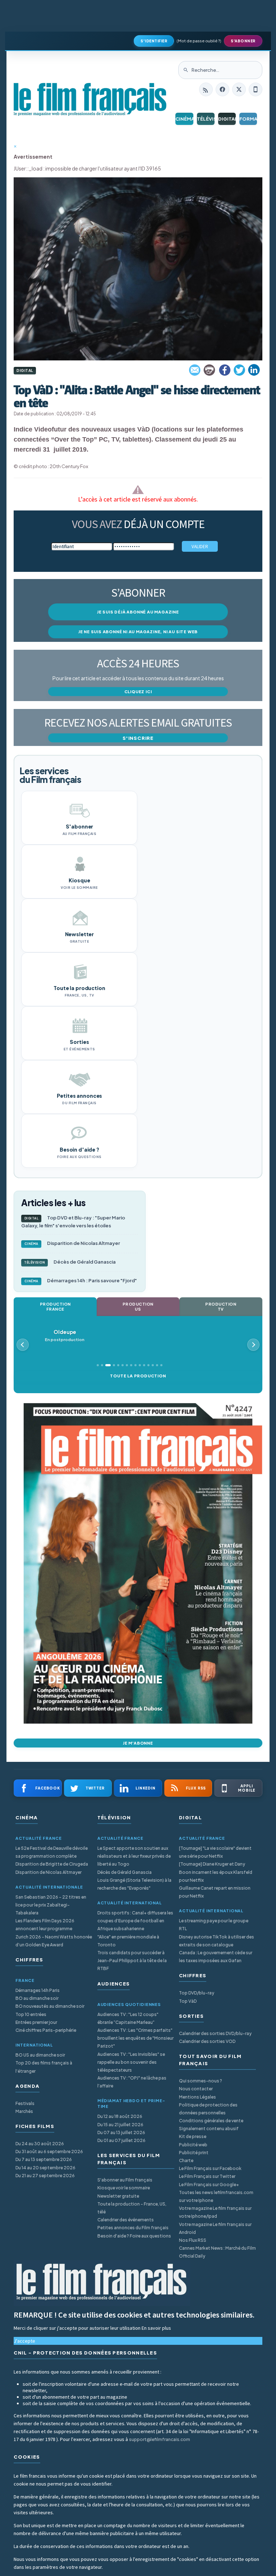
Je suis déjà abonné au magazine (138, 612)
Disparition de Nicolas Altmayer (72, 1243)
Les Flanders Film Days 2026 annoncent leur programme (45, 1925)
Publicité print (194, 2153)
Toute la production (138, 1376)
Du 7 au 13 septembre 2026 (44, 2159)
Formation (248, 119)
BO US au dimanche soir (40, 2055)
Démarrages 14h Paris (38, 1990)
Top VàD (188, 2001)
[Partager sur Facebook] (225, 370)
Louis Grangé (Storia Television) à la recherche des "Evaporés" (134, 1884)
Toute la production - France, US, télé (132, 2208)
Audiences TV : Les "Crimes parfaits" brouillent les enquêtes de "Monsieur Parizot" (135, 2038)
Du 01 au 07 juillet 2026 (121, 2140)
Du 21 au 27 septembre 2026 (45, 2176)
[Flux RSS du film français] (206, 89)
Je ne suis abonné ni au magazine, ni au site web (138, 632)
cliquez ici (138, 692)
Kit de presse (193, 2136)
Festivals (25, 2103)
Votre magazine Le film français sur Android (215, 2228)
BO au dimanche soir (37, 1998)
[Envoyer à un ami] (195, 370)
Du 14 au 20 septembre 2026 (45, 2168)
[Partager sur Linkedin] (254, 370)
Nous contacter (196, 2089)
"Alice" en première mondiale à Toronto (128, 1941)
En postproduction (65, 1336)
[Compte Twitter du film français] (239, 89)
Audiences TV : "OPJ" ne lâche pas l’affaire (132, 2082)
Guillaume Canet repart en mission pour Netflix (215, 1892)
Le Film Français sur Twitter (207, 2176)
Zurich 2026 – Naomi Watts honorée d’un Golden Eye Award (54, 1941)
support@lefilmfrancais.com (160, 2439)
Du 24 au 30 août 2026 (40, 2144)
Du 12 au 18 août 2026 (120, 2116)
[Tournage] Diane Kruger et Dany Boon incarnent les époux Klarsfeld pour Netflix (216, 1872)
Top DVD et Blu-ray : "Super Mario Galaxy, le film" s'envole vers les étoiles (73, 1222)
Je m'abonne (138, 1743)
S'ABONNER (243, 41)
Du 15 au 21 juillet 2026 (120, 2125)
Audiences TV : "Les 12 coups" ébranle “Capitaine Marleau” (128, 2018)
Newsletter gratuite (118, 2196)
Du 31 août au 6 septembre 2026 (49, 2152)
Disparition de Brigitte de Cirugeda (52, 1864)
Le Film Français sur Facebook (210, 2168)
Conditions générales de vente (211, 2121)
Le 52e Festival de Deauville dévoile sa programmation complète (52, 1852)
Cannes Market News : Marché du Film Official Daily (217, 2252)
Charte (186, 2160)
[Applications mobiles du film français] (256, 89)
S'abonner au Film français (125, 2180)
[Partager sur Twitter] (239, 370)
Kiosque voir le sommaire (124, 2188)
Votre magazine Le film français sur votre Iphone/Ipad (215, 2212)
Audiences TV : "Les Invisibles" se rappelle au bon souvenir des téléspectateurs (131, 2062)
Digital (227, 119)
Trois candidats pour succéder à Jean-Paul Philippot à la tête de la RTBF (132, 1961)
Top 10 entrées (31, 2014)
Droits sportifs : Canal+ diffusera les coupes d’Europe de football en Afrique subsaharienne (135, 1921)
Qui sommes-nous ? (201, 2081)
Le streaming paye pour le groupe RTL (214, 1925)
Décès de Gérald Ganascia (70, 1262)
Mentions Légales (197, 2097)
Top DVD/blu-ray (197, 1993)
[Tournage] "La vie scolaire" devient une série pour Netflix (215, 1852)
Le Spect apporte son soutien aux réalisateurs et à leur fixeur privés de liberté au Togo (134, 1856)
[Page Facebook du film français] (222, 89)
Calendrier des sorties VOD (207, 2041)
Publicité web (193, 2145)
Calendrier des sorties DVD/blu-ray (215, 2033)
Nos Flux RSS (193, 2240)
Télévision (206, 119)
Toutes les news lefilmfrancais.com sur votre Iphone (216, 2196)
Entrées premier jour (36, 2022)
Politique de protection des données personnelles (208, 2109)
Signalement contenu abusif (209, 2129)
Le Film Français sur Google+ (209, 2185)
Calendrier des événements (126, 2220)
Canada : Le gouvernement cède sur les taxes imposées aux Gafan (216, 1957)
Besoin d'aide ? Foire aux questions (134, 2236)
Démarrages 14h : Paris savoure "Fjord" (81, 1280)
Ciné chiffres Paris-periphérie (46, 2030)
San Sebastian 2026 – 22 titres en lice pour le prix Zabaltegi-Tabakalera (51, 1905)
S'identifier (154, 41)
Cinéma (184, 119)
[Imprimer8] (210, 370)
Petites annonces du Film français (133, 2228)
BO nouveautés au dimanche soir (50, 2006)
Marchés (24, 2111)
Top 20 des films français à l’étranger (44, 2067)
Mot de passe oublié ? (199, 41)
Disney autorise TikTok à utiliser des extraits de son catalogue (217, 1941)
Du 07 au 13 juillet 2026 (121, 2132)
